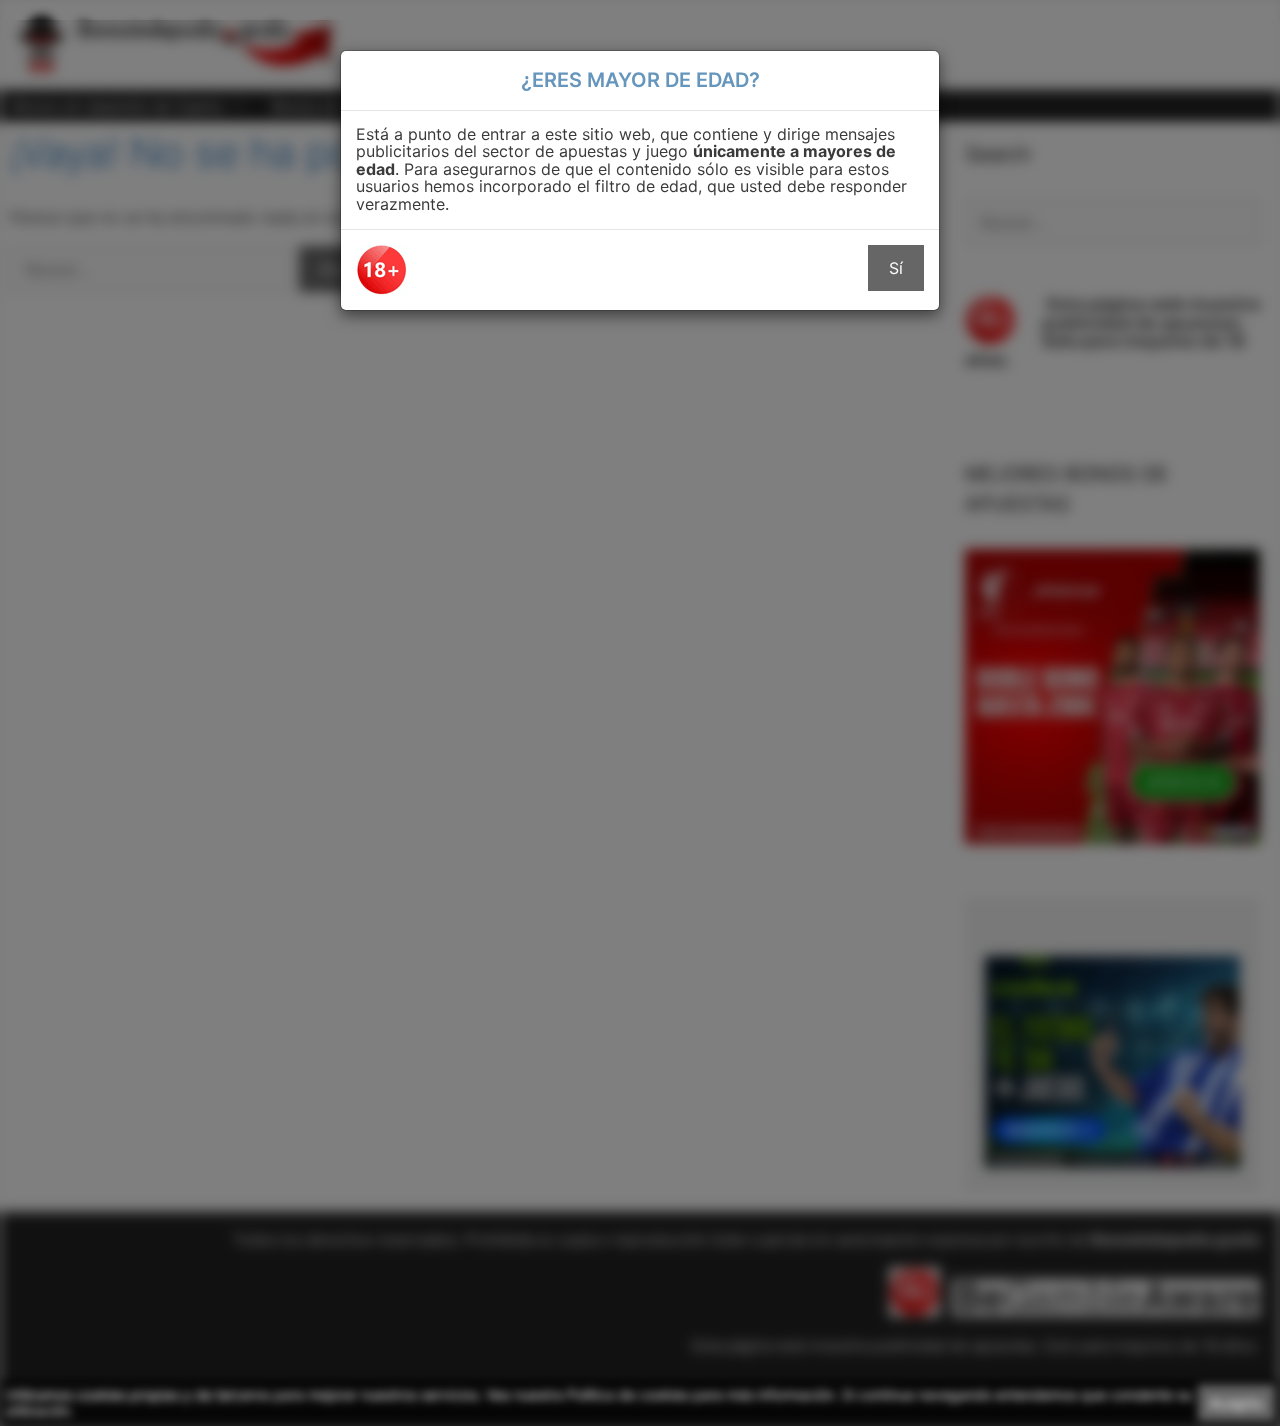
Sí (896, 268)
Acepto (1236, 1403)
